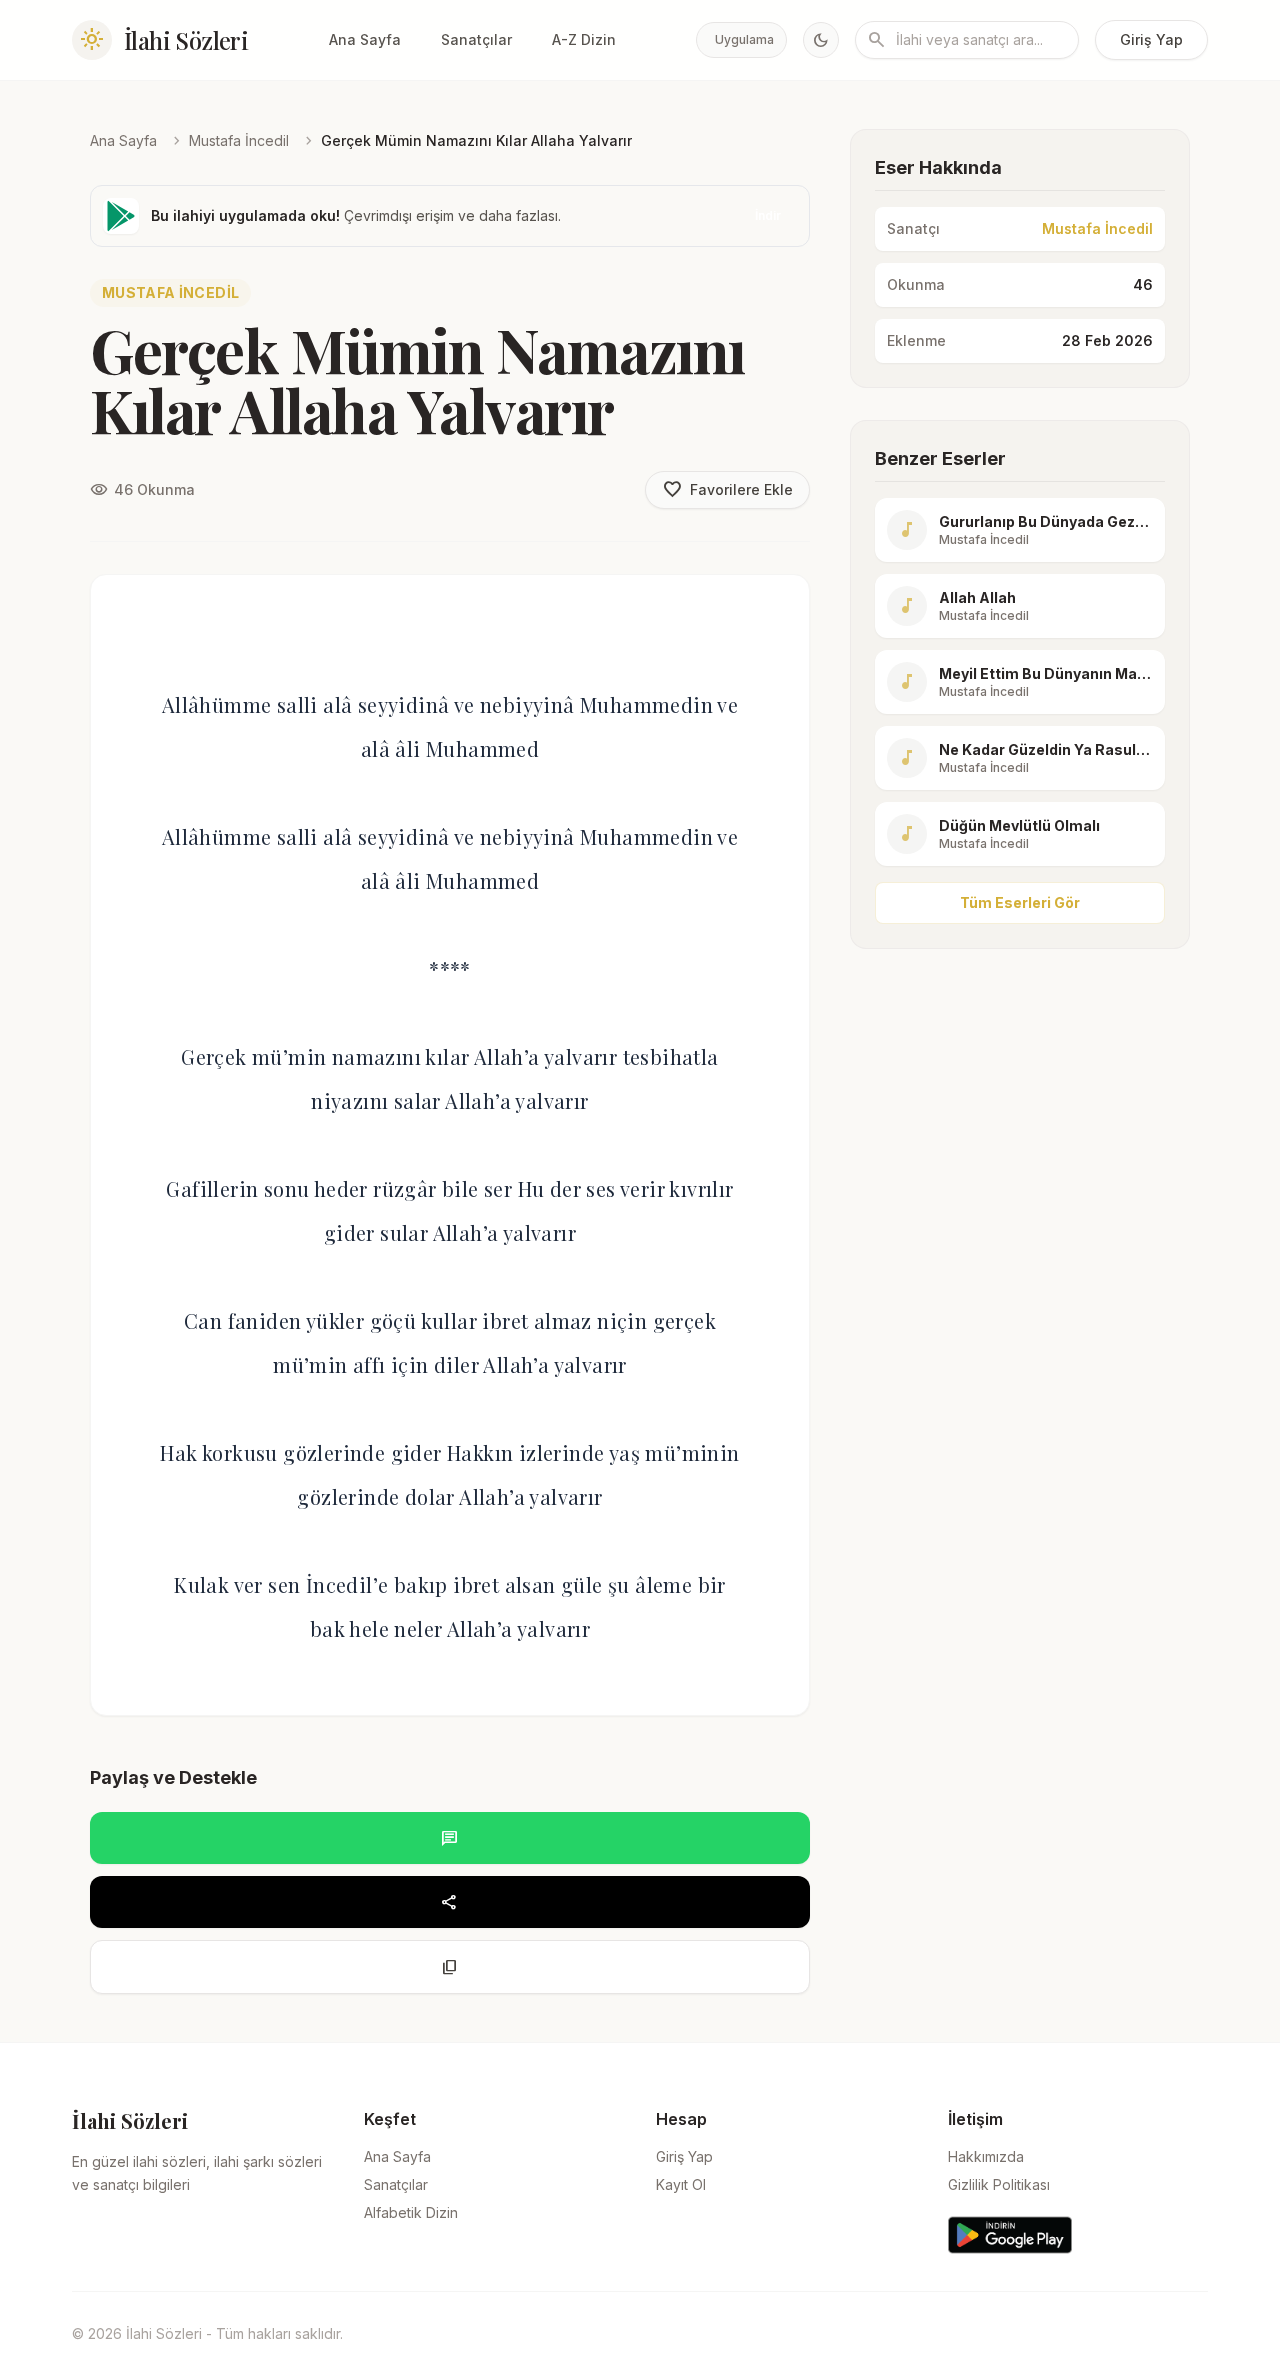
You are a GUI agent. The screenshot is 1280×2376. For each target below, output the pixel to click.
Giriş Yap (1151, 39)
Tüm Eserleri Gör (1020, 902)
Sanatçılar (476, 39)
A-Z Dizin (584, 39)
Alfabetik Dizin (411, 2212)
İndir (768, 215)
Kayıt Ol (681, 2184)
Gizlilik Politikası (999, 2184)
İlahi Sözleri (186, 40)
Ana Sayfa (365, 39)
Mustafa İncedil (239, 140)
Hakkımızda (986, 2156)
